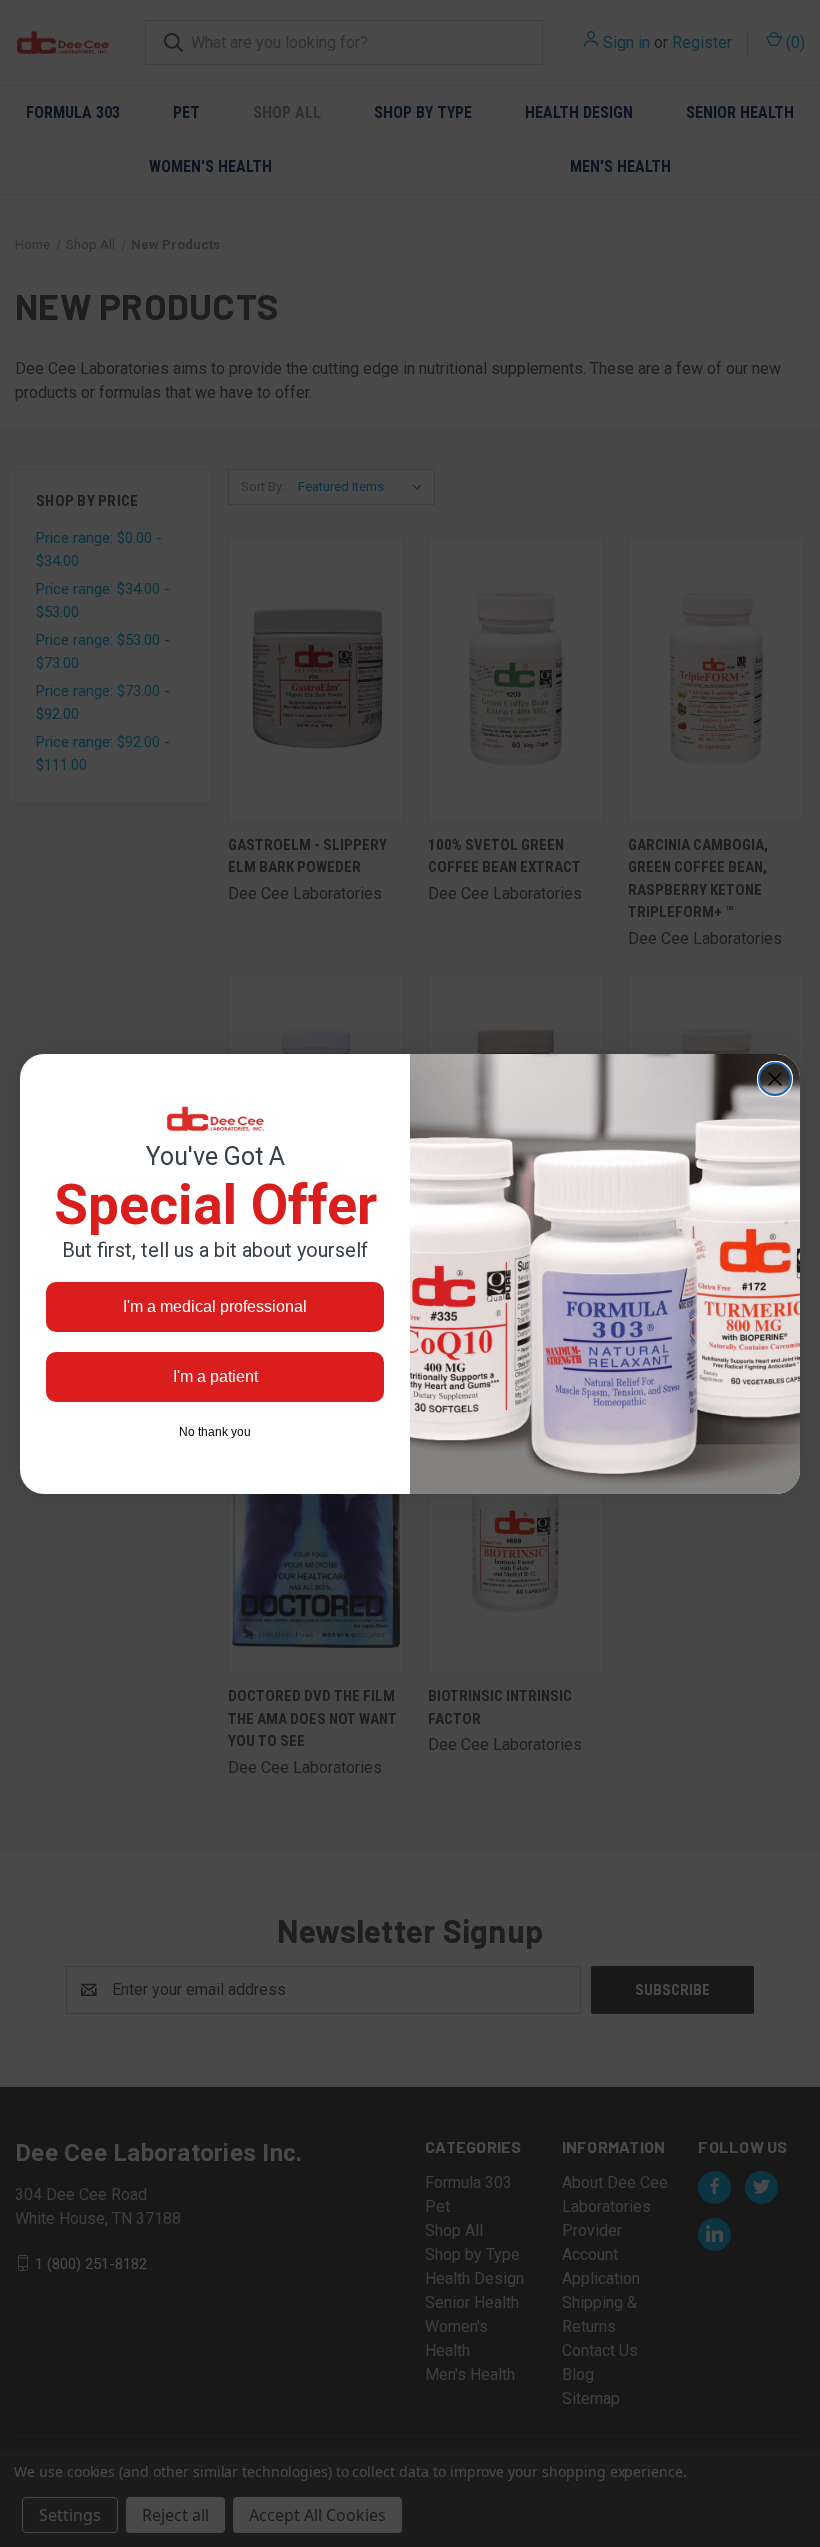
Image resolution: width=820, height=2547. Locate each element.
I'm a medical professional (215, 1306)
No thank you (215, 1432)
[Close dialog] (775, 1079)
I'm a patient (215, 1376)
